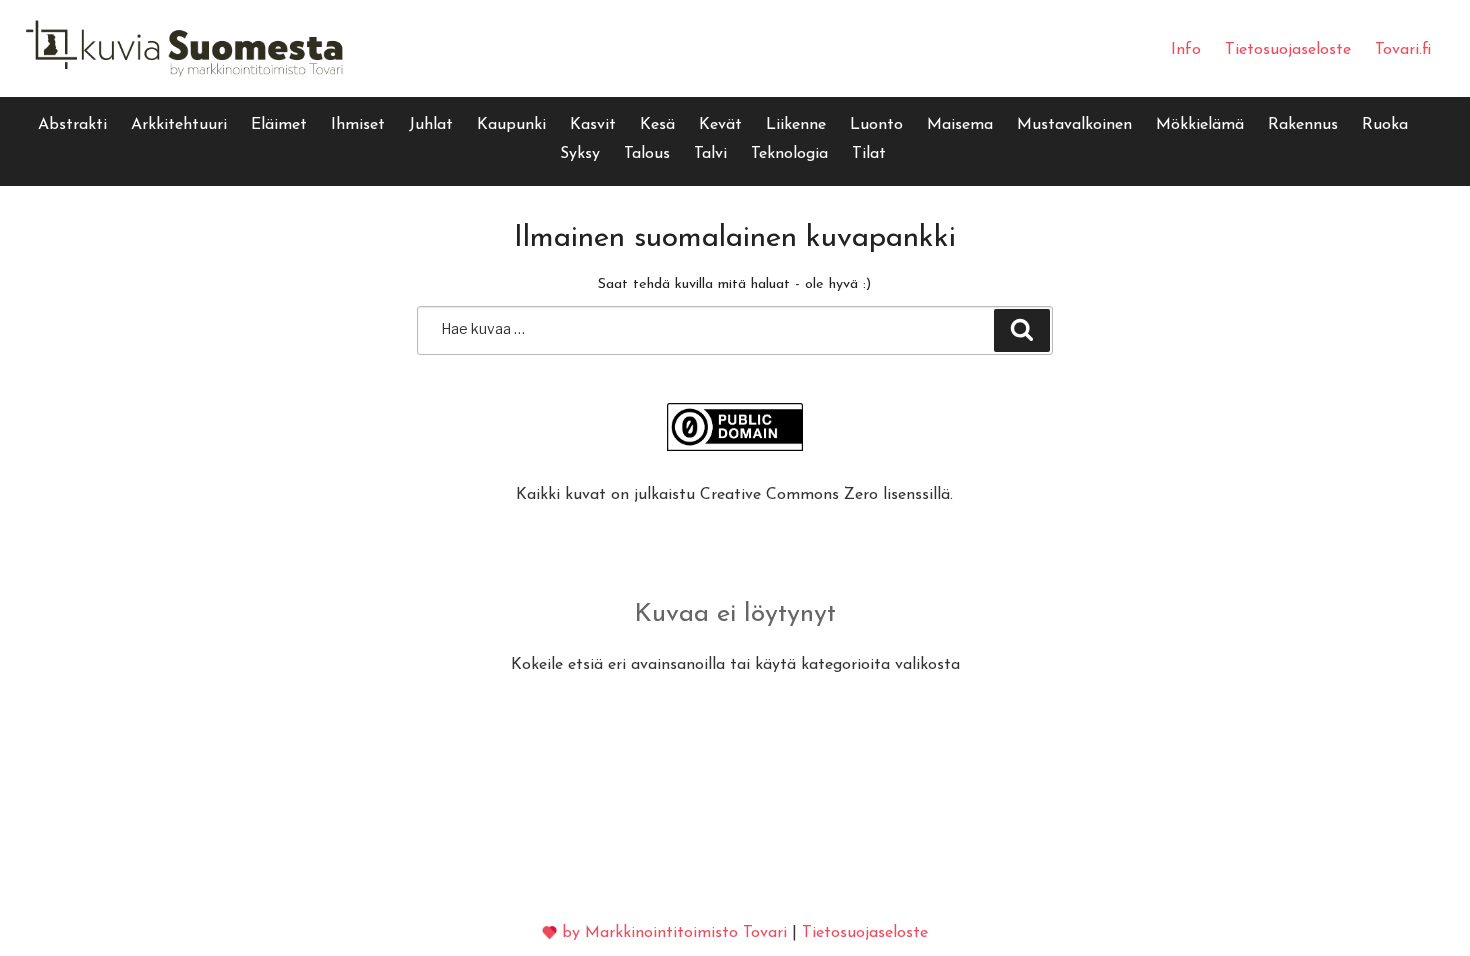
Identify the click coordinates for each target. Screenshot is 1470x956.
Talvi (710, 154)
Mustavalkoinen (1074, 125)
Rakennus (1303, 125)
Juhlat (431, 125)
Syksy (580, 154)
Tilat (869, 154)
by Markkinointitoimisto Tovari (674, 933)
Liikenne (796, 125)
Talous (647, 154)
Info (1186, 50)
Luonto (876, 125)
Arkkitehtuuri (179, 125)
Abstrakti (72, 125)
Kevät (720, 125)
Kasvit (593, 125)
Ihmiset (358, 125)
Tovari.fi (1403, 50)
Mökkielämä (1200, 125)
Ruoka (1385, 125)
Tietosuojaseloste (1288, 50)
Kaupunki (511, 125)
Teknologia (789, 154)
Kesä (657, 125)
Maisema (960, 125)
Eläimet (279, 125)
